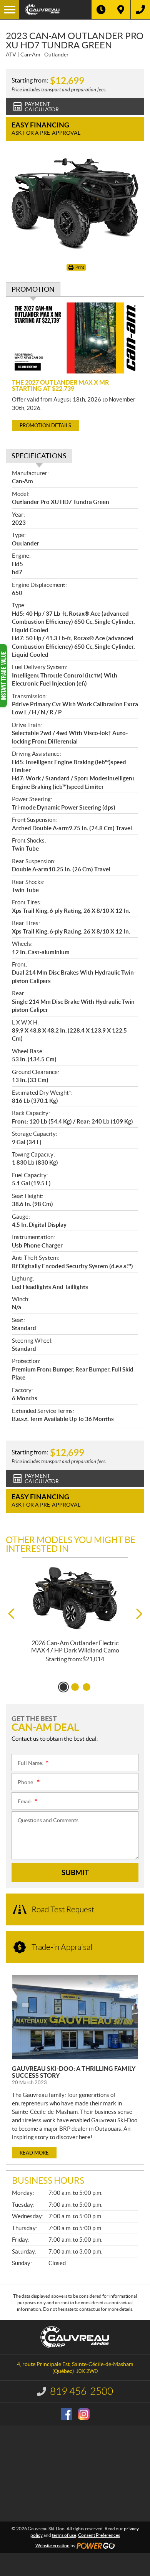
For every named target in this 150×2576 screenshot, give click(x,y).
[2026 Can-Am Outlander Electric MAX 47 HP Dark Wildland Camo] (75, 1599)
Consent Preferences (99, 2535)
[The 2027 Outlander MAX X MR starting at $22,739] (75, 338)
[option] (75, 1613)
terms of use (64, 2535)
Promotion (33, 289)
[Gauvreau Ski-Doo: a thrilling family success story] (75, 2017)
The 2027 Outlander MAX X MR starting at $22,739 (60, 385)
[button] (11, 1614)
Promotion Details (45, 425)
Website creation (52, 2545)
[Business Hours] (101, 10)
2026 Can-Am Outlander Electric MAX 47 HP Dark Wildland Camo (75, 1647)
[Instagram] (84, 2414)
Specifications (39, 456)
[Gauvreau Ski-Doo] (55, 10)
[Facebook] (67, 2414)
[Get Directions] (121, 10)
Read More (34, 2153)
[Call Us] (140, 10)
